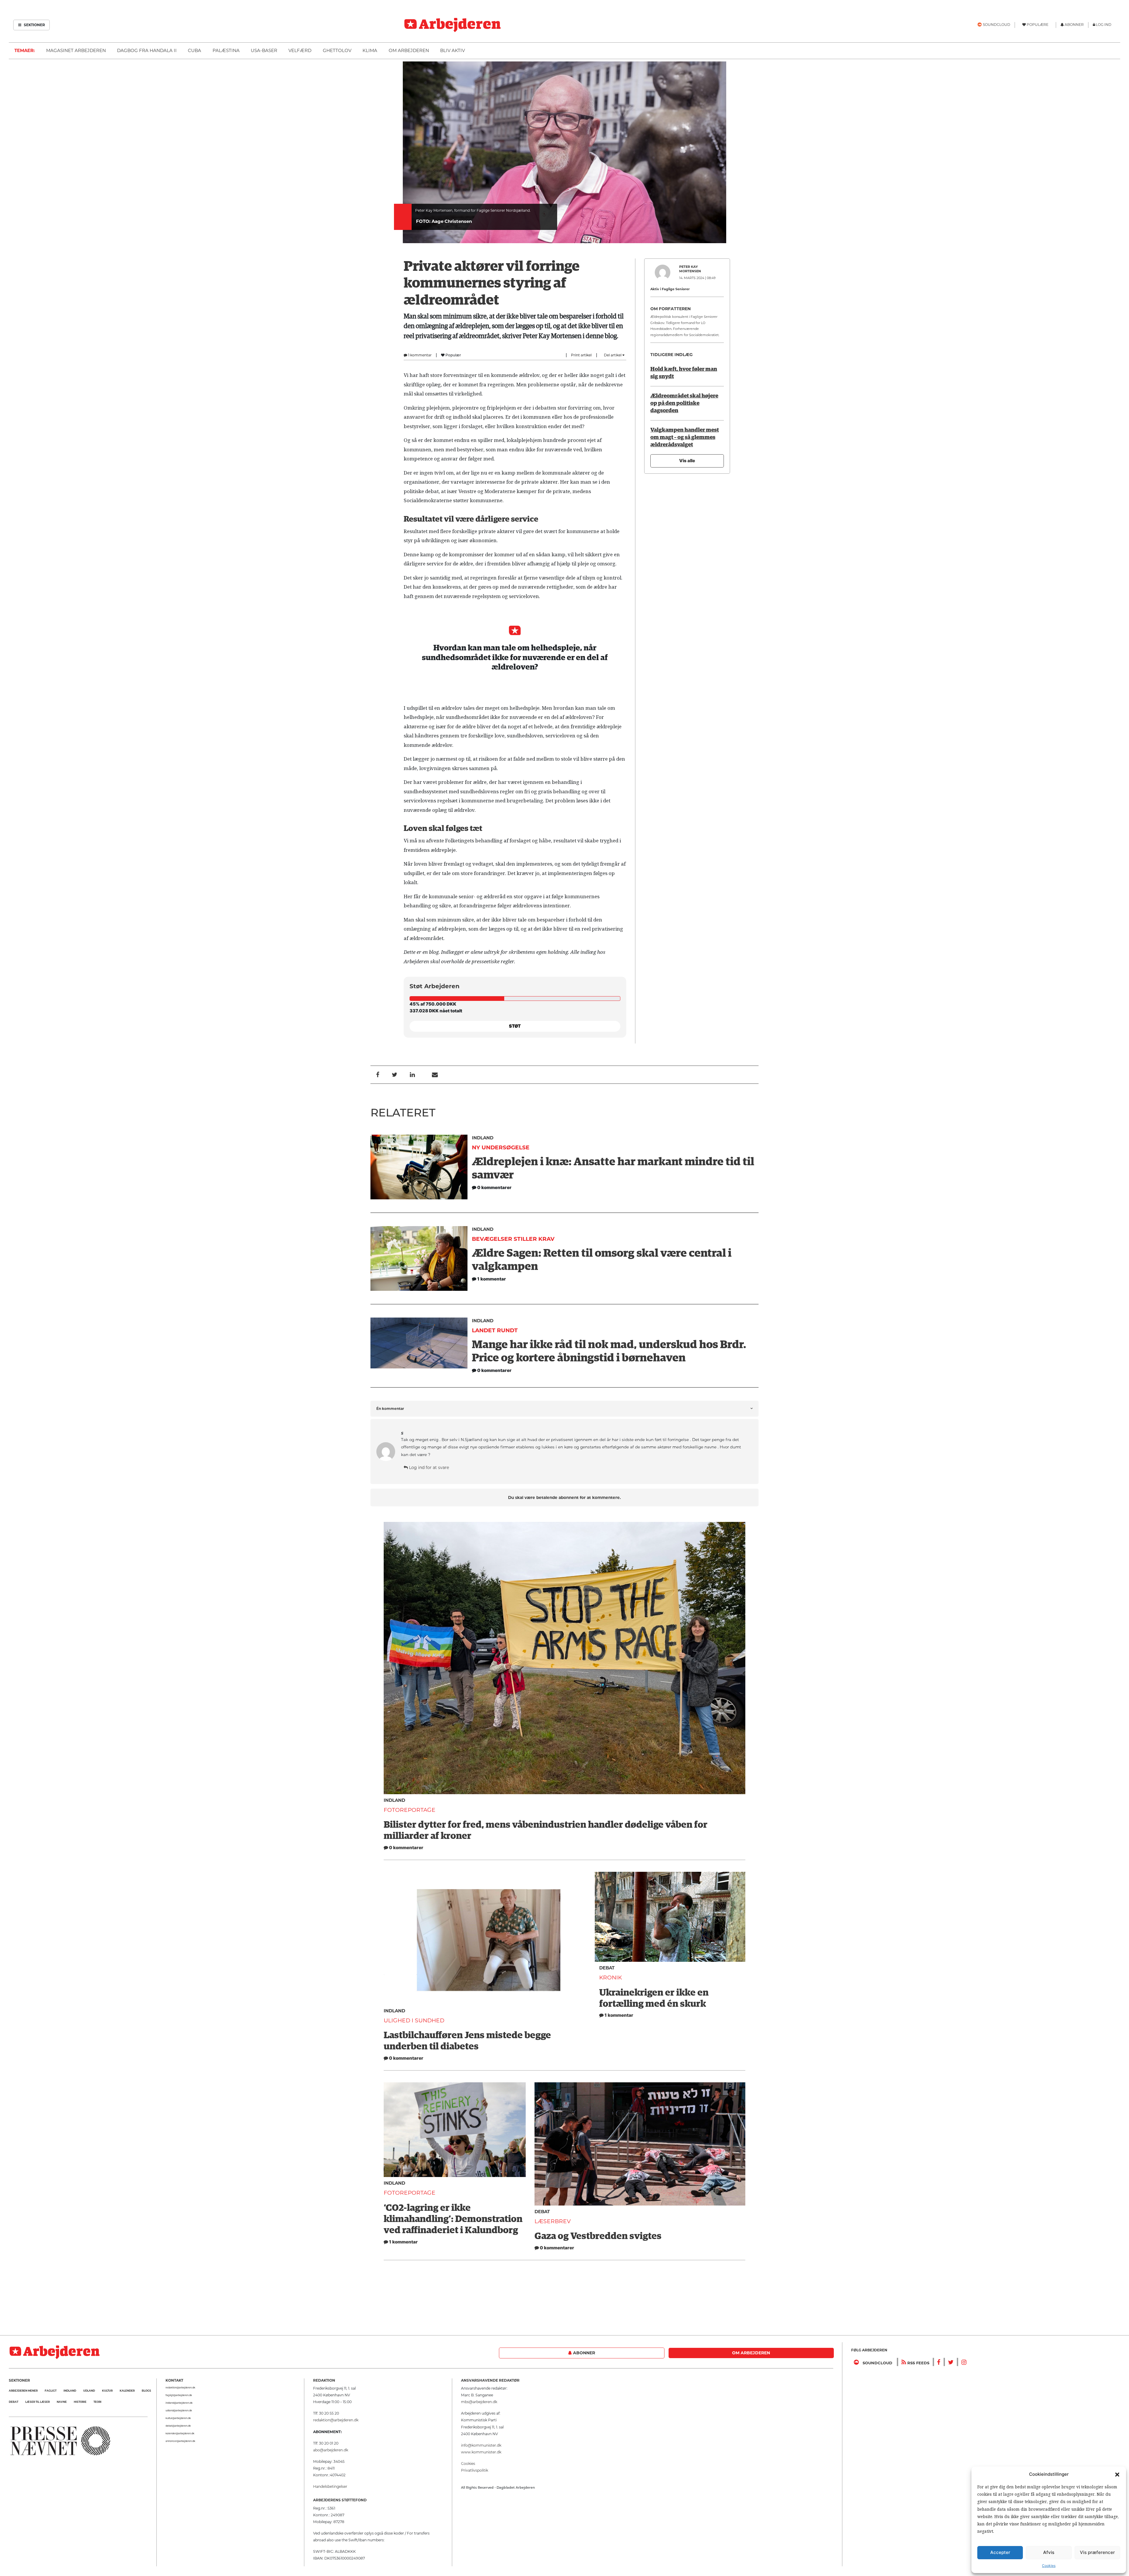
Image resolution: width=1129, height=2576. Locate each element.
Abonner (583, 2353)
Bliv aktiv (452, 50)
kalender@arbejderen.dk (180, 2433)
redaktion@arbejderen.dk (180, 2388)
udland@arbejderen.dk (179, 2410)
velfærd (300, 50)
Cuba (194, 50)
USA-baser (264, 50)
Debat (607, 1968)
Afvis (1049, 2552)
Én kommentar (390, 1409)
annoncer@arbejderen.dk (180, 2441)
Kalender (127, 2391)
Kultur (107, 2391)
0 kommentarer (406, 1848)
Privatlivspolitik (475, 2470)
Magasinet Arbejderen (76, 50)
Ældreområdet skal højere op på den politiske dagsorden (684, 403)
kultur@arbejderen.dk (178, 2418)
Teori (97, 2402)
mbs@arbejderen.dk (479, 2402)
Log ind (1104, 25)
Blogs (146, 2391)
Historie (80, 2402)
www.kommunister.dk (481, 2452)
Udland (89, 2391)
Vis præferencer (1097, 2552)
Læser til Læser (37, 2402)
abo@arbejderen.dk (331, 2450)
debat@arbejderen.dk (178, 2426)
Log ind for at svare (428, 1468)
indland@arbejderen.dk (179, 2403)
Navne (62, 2402)
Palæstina (226, 50)
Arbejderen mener (23, 2391)
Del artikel (613, 355)
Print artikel (581, 355)
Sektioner (34, 25)
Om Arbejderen (409, 50)
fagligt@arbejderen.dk (179, 2395)
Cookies (1049, 2566)
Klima (370, 50)
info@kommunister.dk (481, 2445)
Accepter (1000, 2552)
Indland (483, 1138)
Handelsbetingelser (330, 2486)
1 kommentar (419, 355)
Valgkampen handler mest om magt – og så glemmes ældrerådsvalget (685, 437)
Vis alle (687, 461)
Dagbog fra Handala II (147, 50)
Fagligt (51, 2391)
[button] (1117, 2474)
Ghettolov (337, 50)
